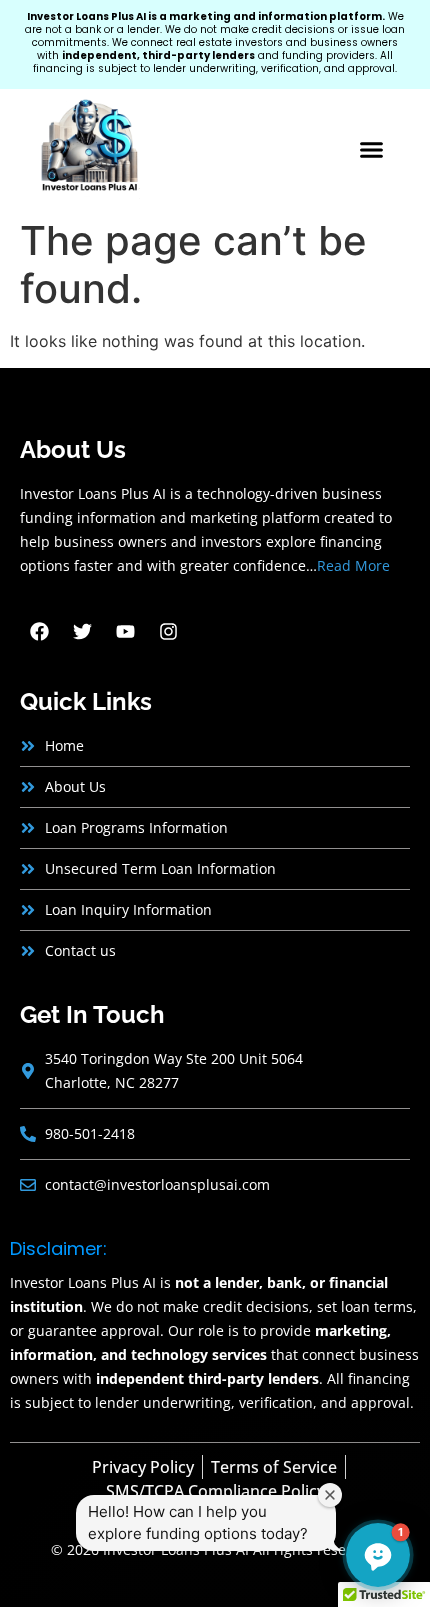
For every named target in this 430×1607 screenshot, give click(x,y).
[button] (372, 150)
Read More (353, 565)
